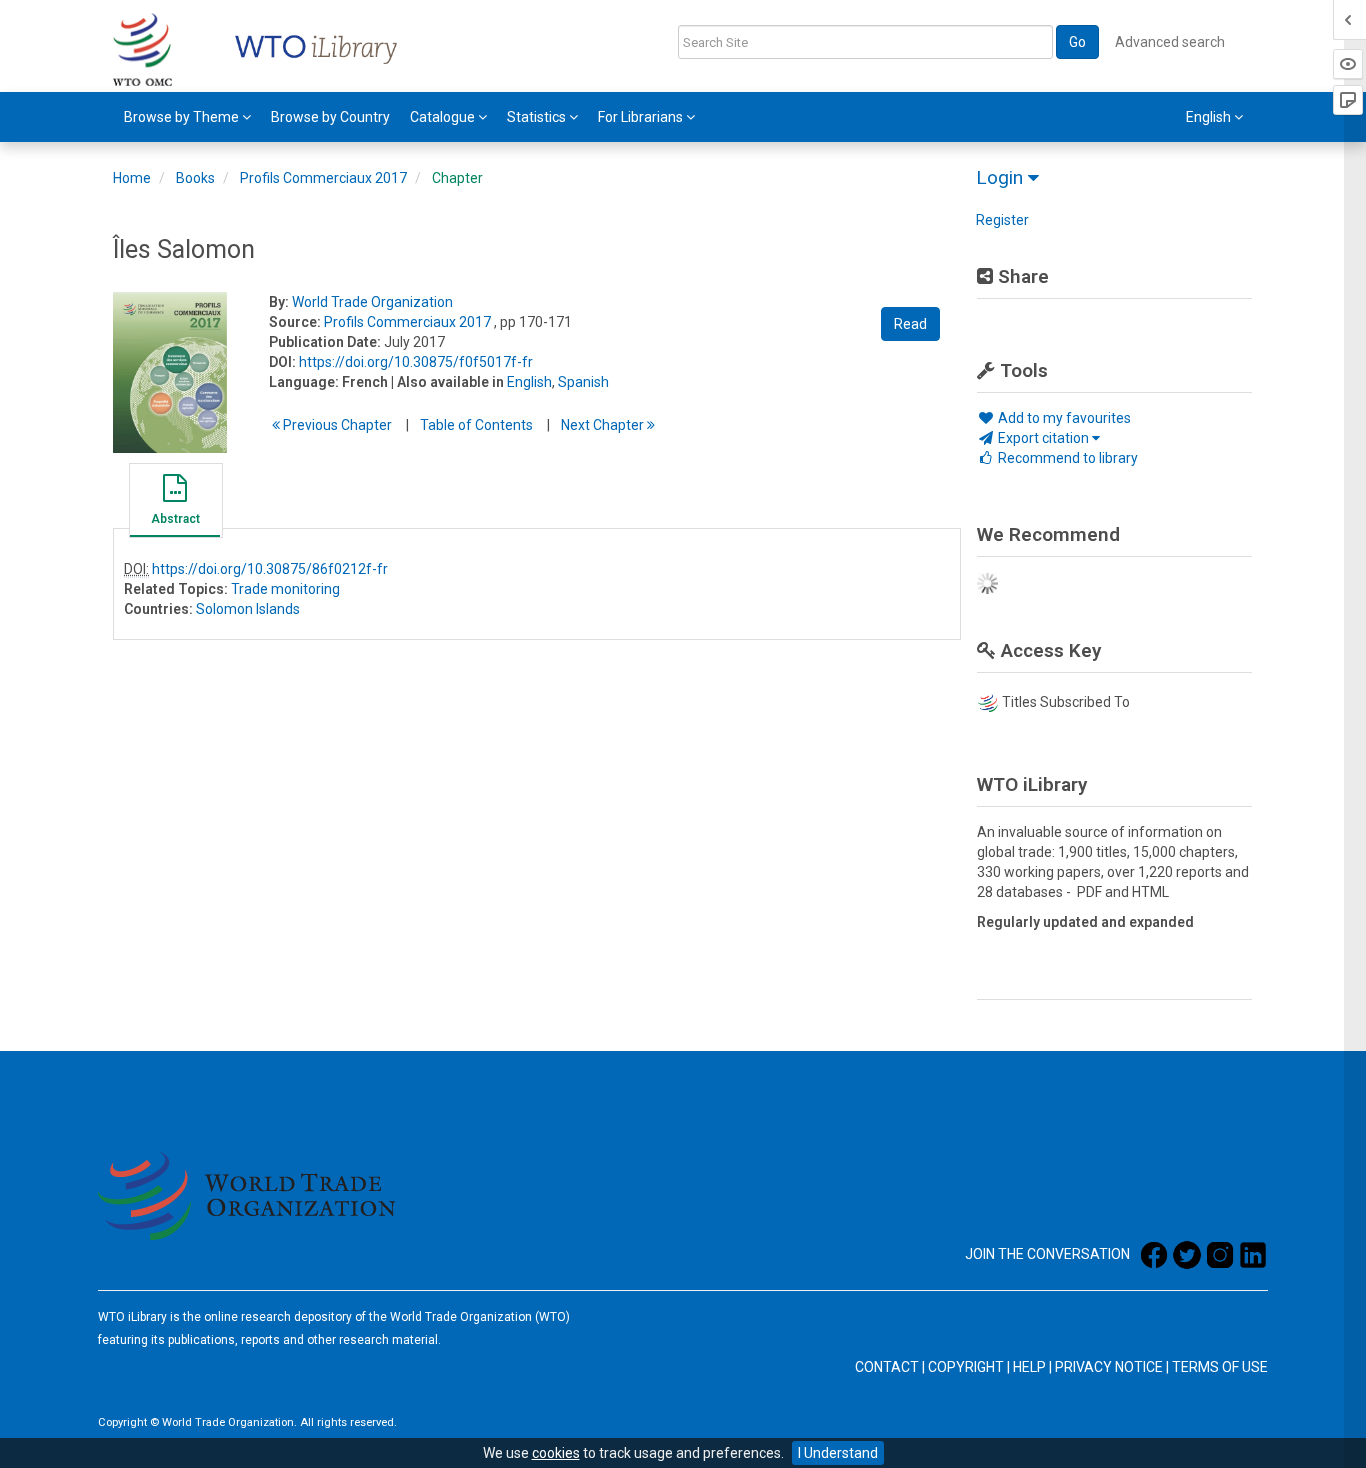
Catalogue (444, 117)
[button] (175, 503)
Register (1002, 220)
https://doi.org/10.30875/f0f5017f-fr (416, 362)
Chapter (457, 178)
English (529, 382)
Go (1077, 42)
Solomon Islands (248, 609)
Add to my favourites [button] (1063, 418)
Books (195, 178)
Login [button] (1002, 177)
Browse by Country (330, 117)
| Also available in (447, 382)
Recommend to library (1066, 458)
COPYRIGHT (966, 1367)
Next (604, 425)
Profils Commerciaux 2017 (323, 178)
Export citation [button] (1043, 438)
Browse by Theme (183, 117)
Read (910, 324)
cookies (556, 1453)
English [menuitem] (1210, 117)
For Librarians (642, 117)
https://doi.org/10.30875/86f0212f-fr (270, 569)
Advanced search (1170, 42)
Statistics (538, 117)
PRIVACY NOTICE (1109, 1367)
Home (132, 178)
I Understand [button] (838, 1453)
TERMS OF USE (1220, 1367)
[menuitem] (187, 117)
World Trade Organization (372, 302)
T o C (476, 425)
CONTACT (887, 1367)
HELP (1029, 1367)
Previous (336, 425)
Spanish (583, 382)
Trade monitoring (285, 589)
